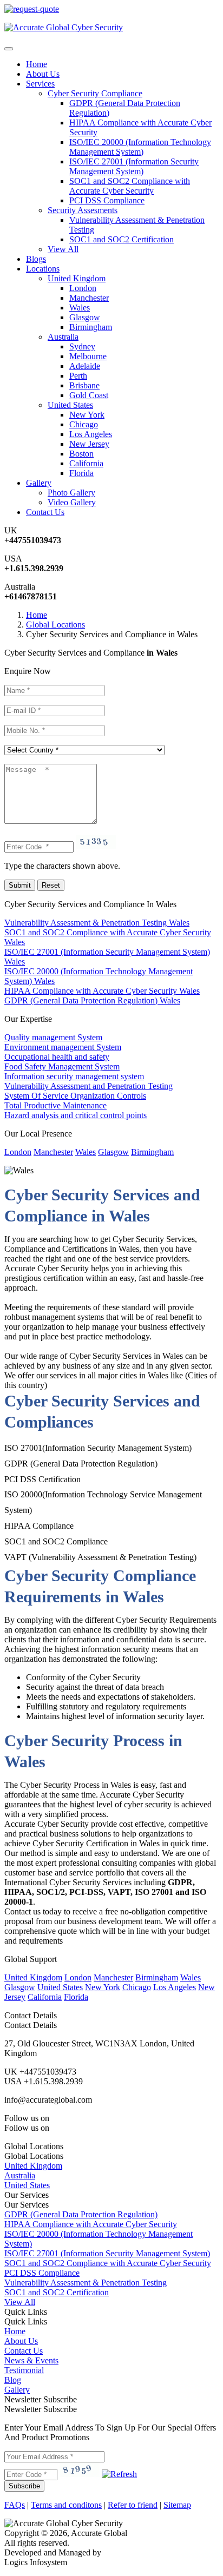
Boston (81, 454)
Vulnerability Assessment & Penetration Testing (86, 2283)
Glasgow (85, 317)
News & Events (31, 2360)
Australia (63, 337)
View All (63, 249)
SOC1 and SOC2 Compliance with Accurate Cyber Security (130, 186)
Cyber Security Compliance (95, 93)
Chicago (84, 424)
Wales (80, 308)
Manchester (89, 298)
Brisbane (84, 385)
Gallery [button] (39, 483)
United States (70, 405)
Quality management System (53, 1037)
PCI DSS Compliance (107, 200)
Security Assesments (83, 210)
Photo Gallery (71, 493)
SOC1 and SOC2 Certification (122, 239)
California (86, 463)
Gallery (17, 2390)
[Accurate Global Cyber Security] (64, 27)
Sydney (82, 346)
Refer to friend (133, 2505)
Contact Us (45, 512)
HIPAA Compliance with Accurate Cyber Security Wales (102, 991)
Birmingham (91, 327)
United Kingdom (77, 278)
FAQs (15, 2505)
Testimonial (24, 2370)
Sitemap (177, 2505)
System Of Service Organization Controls (75, 1096)
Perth (78, 376)
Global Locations (55, 625)
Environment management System (63, 1047)
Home (37, 64)
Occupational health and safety (57, 1057)
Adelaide (85, 366)
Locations (43, 269)
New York (87, 415)
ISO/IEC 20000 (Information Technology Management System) (140, 147)
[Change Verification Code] (119, 2474)
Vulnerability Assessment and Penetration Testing (88, 1086)
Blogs (36, 259)
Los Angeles (91, 434)
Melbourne (88, 356)
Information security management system (74, 1076)
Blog (13, 2380)
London (83, 288)
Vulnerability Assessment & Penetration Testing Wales (97, 923)
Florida (81, 473)
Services (40, 84)
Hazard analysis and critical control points (76, 1115)
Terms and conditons (66, 2505)
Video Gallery (72, 502)
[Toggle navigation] (9, 49)
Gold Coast (89, 395)
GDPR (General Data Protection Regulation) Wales (92, 1000)
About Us (43, 74)
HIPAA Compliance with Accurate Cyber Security (91, 2224)
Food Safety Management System (62, 1066)
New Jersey (89, 444)
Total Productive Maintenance (55, 1105)
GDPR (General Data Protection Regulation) (81, 2214)
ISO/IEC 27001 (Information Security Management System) (134, 166)
